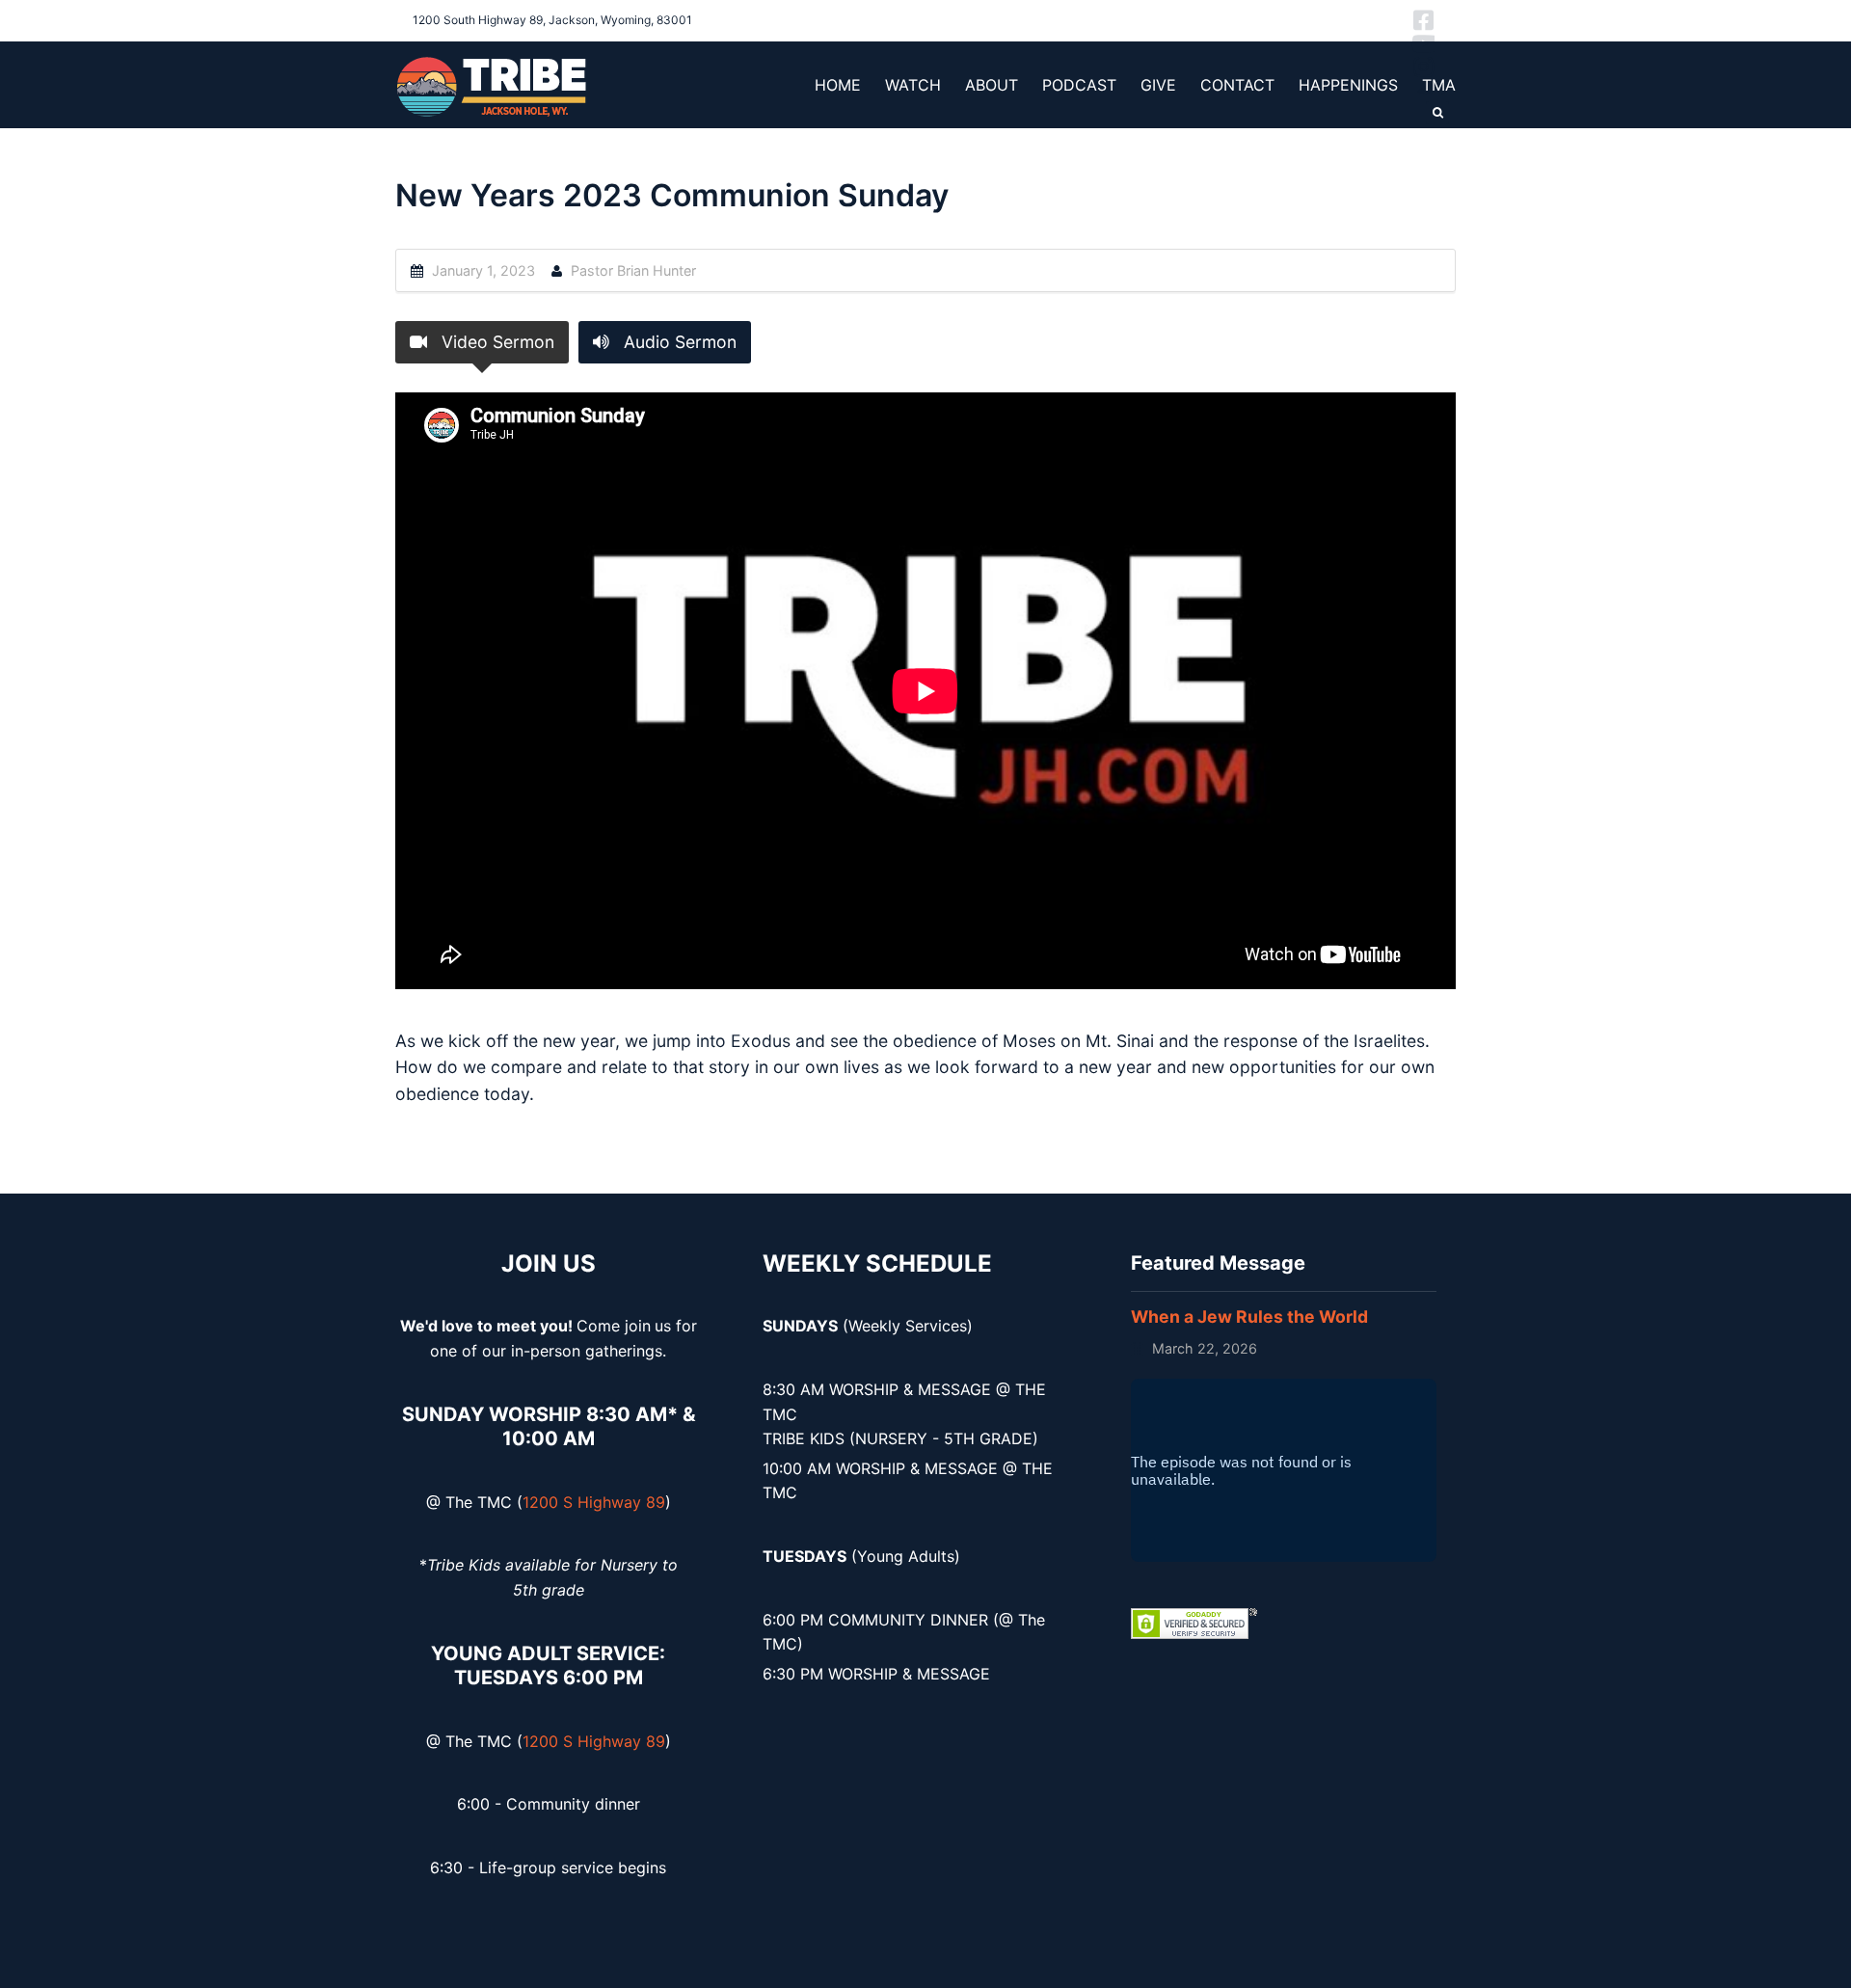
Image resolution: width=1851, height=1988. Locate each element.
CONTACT (1237, 85)
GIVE (1158, 85)
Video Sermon (496, 342)
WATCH (913, 85)
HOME (838, 85)
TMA (1439, 85)
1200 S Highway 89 (594, 1502)
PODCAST (1079, 85)
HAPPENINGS (1348, 85)
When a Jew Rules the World (1249, 1316)
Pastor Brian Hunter (633, 270)
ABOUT (992, 85)
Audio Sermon (678, 342)
